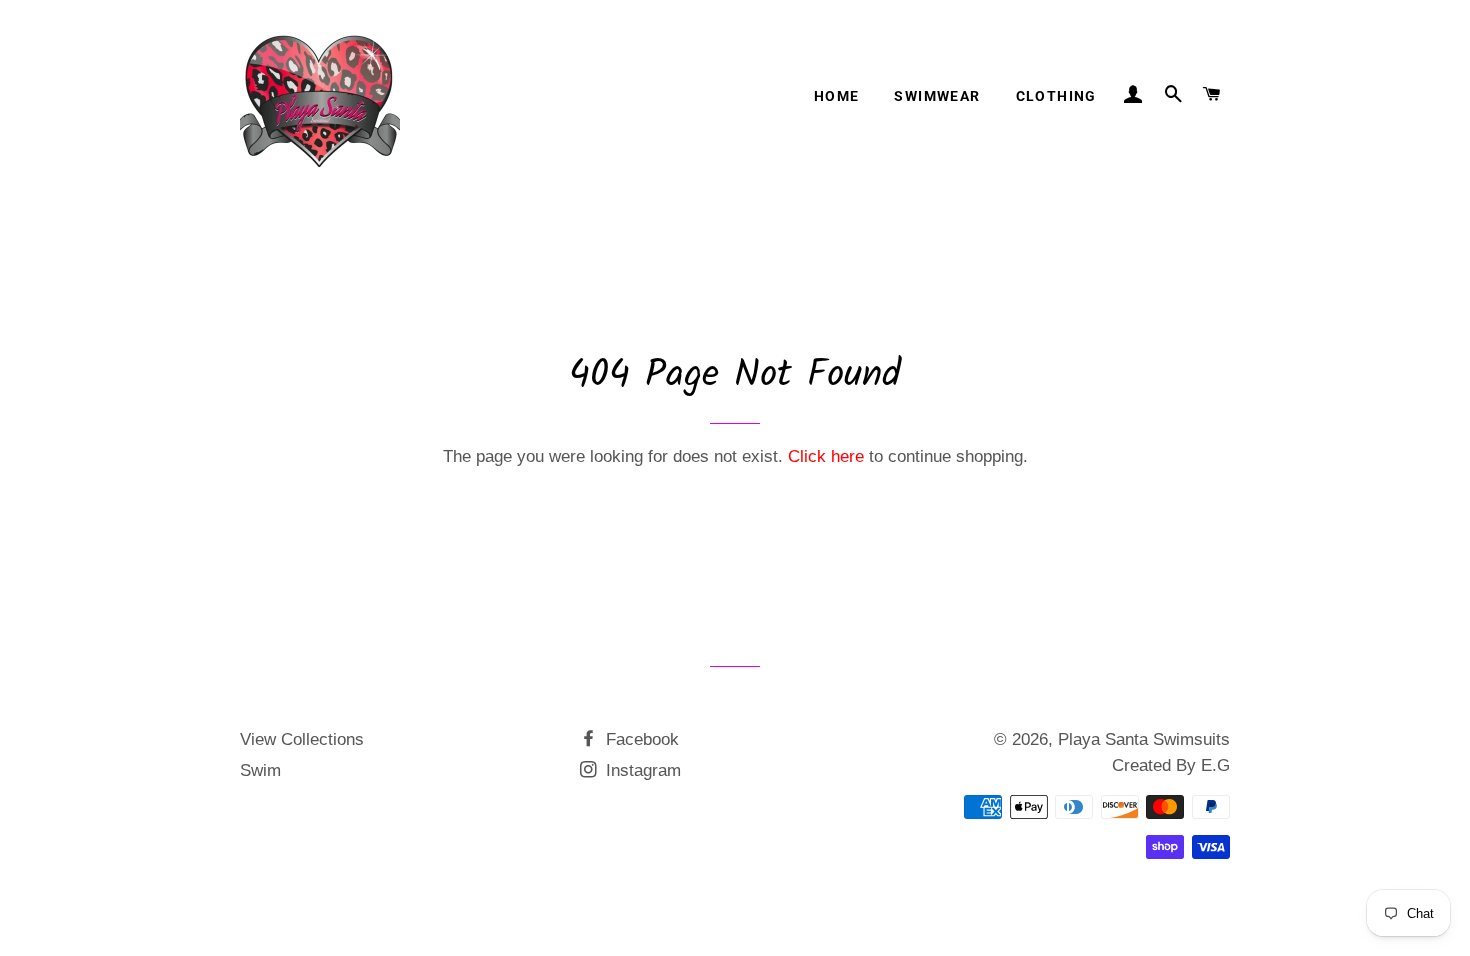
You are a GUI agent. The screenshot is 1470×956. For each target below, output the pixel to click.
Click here (826, 456)
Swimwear (937, 96)
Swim (260, 770)
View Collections (302, 739)
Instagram (641, 770)
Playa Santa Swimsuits (1144, 739)
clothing (1056, 96)
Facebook (640, 739)
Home (837, 96)
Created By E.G (1171, 765)
